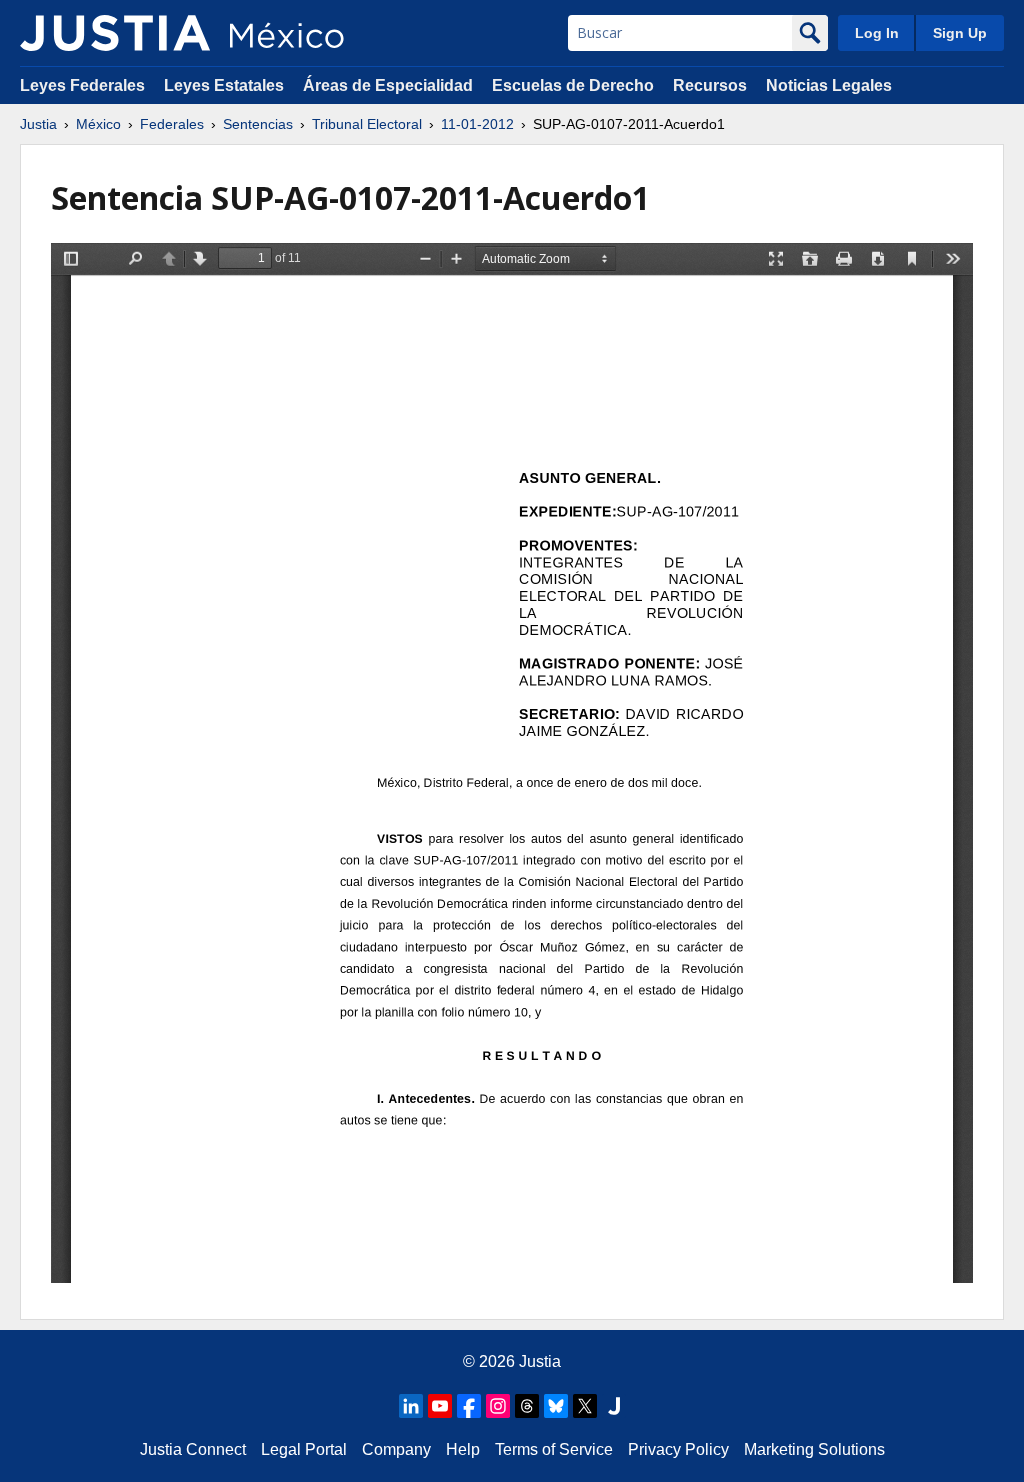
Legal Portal (304, 1449)
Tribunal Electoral (367, 124)
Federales (172, 124)
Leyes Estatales (224, 85)
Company (396, 1449)
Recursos (710, 85)
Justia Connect (193, 1449)
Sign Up (960, 33)
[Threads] (527, 1406)
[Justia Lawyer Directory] (614, 1406)
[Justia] (115, 33)
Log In (877, 33)
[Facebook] (469, 1406)
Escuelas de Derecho (573, 85)
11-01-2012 (477, 124)
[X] (585, 1406)
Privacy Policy (678, 1449)
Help (463, 1449)
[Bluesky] (556, 1406)
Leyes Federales (82, 85)
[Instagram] (498, 1406)
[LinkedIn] (411, 1406)
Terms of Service (554, 1449)
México (98, 124)
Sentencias (258, 124)
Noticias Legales (829, 85)
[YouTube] (440, 1406)
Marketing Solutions (814, 1449)
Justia (38, 124)
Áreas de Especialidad (388, 85)
